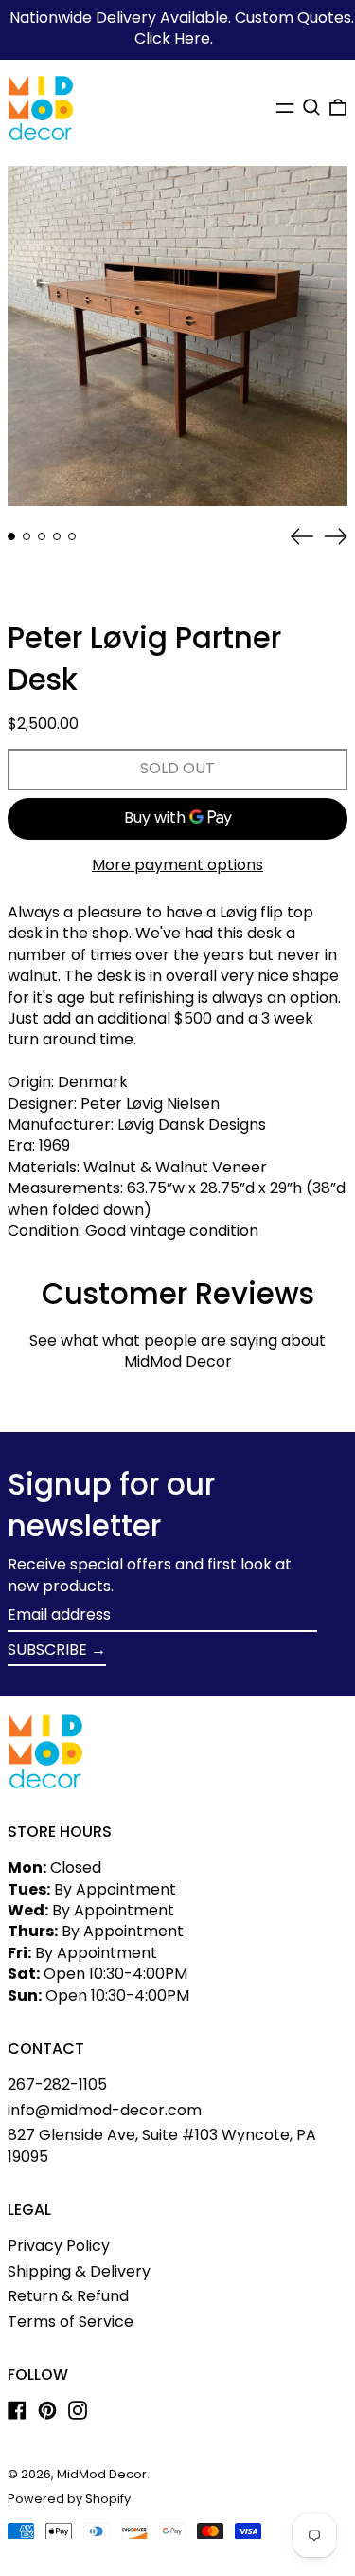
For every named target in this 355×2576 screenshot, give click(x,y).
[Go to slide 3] (42, 536)
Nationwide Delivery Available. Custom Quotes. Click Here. (182, 28)
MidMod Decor (102, 2474)
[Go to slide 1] (11, 536)
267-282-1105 (57, 2085)
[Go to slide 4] (57, 536)
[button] (311, 107)
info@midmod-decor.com (105, 2110)
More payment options (177, 865)
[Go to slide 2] (27, 536)
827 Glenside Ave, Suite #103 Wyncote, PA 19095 (162, 2145)
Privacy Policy (59, 2246)
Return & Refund (68, 2296)
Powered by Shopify (69, 2499)
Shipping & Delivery (79, 2271)
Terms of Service (71, 2322)
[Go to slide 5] (72, 536)
